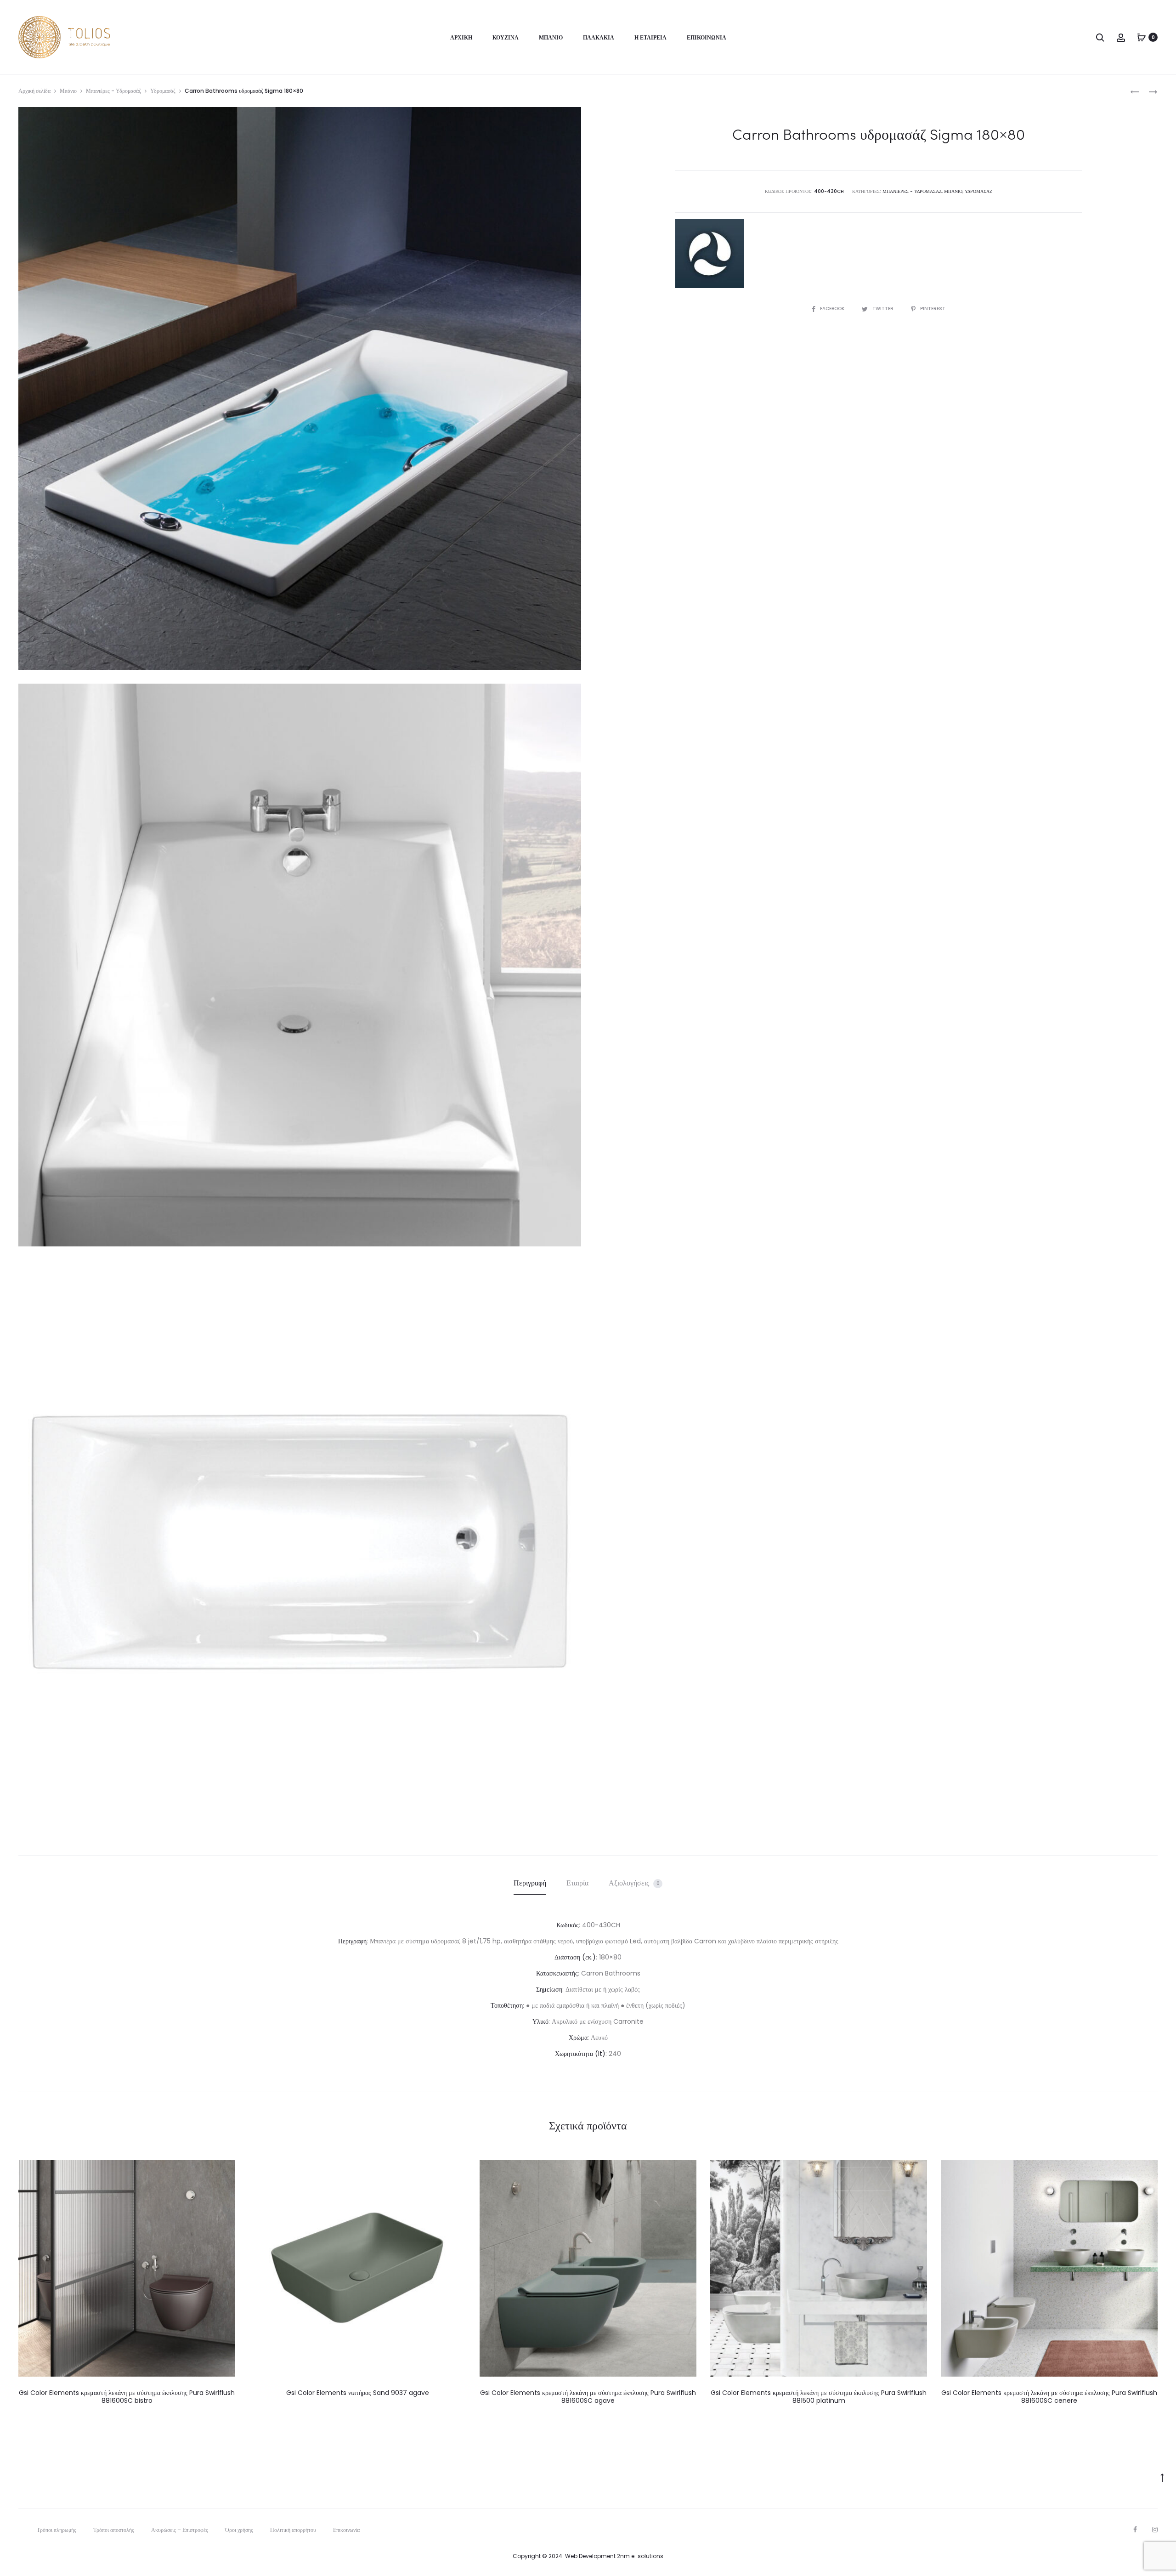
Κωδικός (568, 1925)
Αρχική (461, 37)
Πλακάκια (599, 37)
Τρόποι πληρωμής (57, 2530)
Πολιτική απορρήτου (293, 2530)
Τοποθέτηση (507, 2005)
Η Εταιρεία (650, 37)
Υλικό (540, 2021)
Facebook (833, 309)
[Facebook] (1135, 2530)
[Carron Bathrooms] (710, 254)
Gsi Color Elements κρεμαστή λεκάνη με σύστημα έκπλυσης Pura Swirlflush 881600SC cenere (1049, 2397)
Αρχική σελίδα (34, 91)
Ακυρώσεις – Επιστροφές (180, 2530)
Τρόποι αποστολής (114, 2530)
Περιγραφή (530, 1883)
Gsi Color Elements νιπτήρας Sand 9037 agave (358, 2393)
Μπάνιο (551, 37)
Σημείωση (549, 1989)
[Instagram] (1155, 2530)
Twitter (884, 309)
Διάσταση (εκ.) (575, 1957)
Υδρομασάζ (163, 91)
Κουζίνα (506, 37)
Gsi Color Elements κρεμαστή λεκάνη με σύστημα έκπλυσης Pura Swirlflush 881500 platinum (819, 2397)
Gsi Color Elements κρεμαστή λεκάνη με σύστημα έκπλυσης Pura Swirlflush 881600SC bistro (127, 2397)
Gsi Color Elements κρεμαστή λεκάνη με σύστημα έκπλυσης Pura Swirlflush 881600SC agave (588, 2397)
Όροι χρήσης (239, 2530)
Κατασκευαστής (557, 1973)
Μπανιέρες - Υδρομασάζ (113, 91)
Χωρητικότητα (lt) (580, 2054)
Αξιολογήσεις (634, 1883)
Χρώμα (578, 2038)
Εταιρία (577, 1883)
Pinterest (933, 309)
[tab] (530, 1883)
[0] (1142, 37)
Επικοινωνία (707, 37)
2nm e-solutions (640, 2556)
